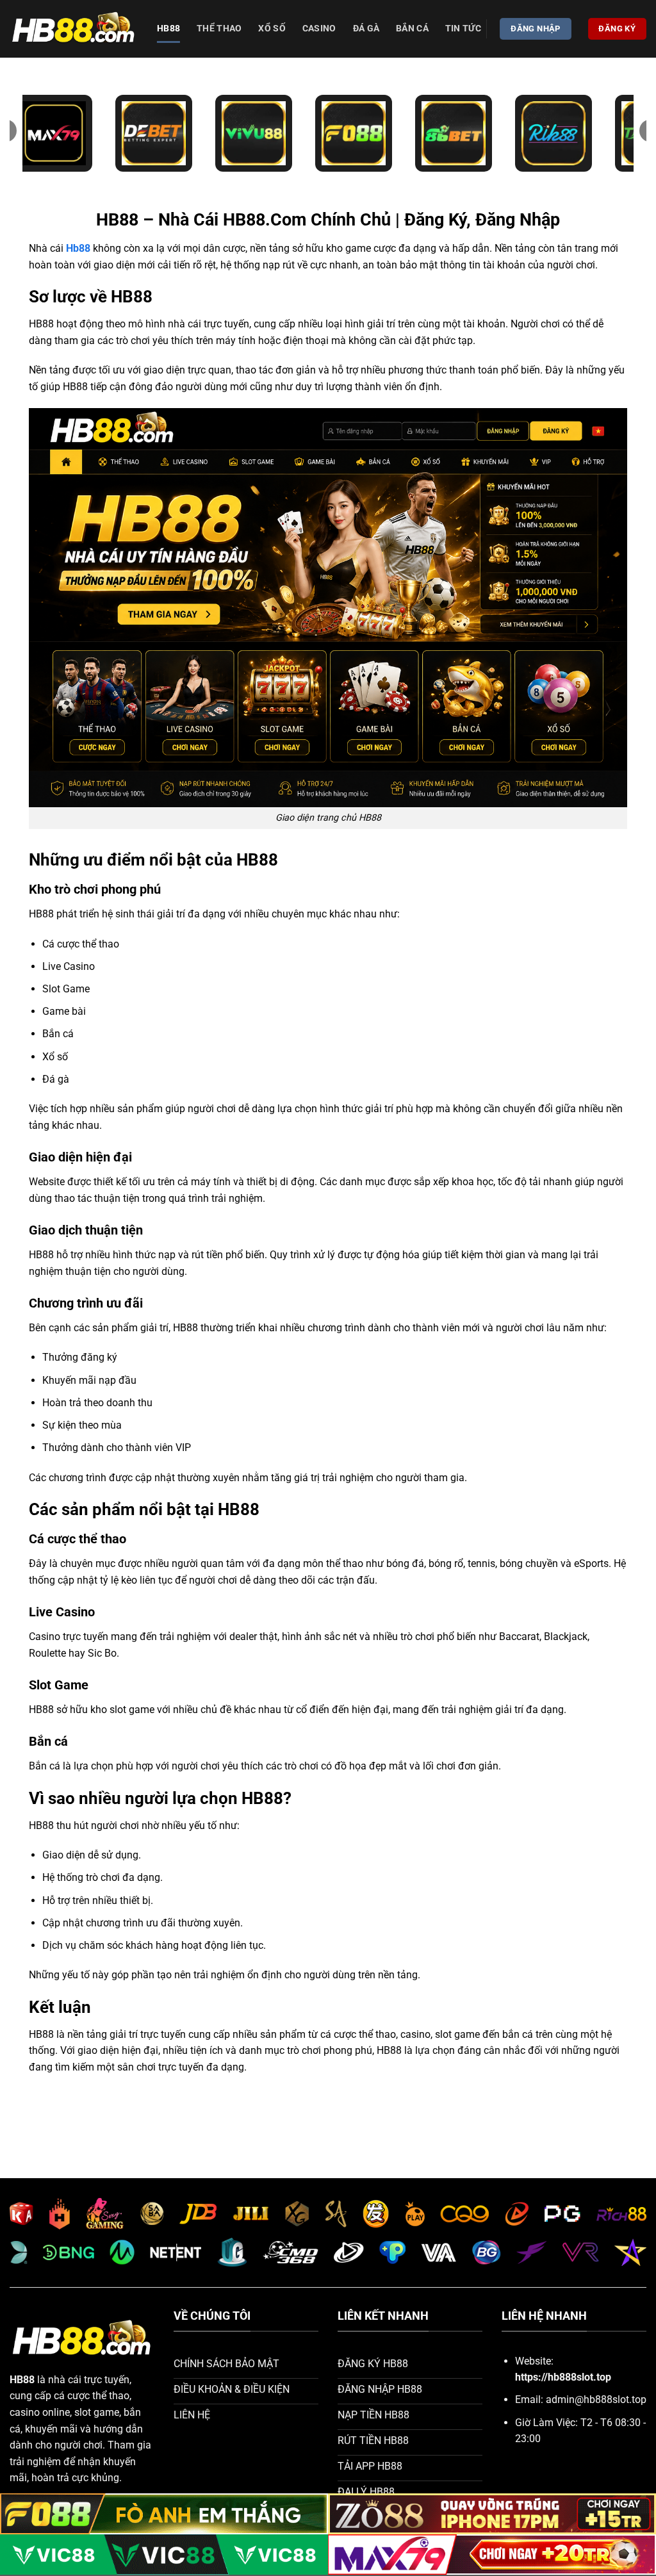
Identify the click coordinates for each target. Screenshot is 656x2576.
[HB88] (74, 29)
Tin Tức (463, 29)
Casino (319, 29)
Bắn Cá (412, 29)
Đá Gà (366, 29)
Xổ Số (272, 29)
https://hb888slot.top (563, 2377)
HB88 (168, 29)
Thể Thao (219, 29)
